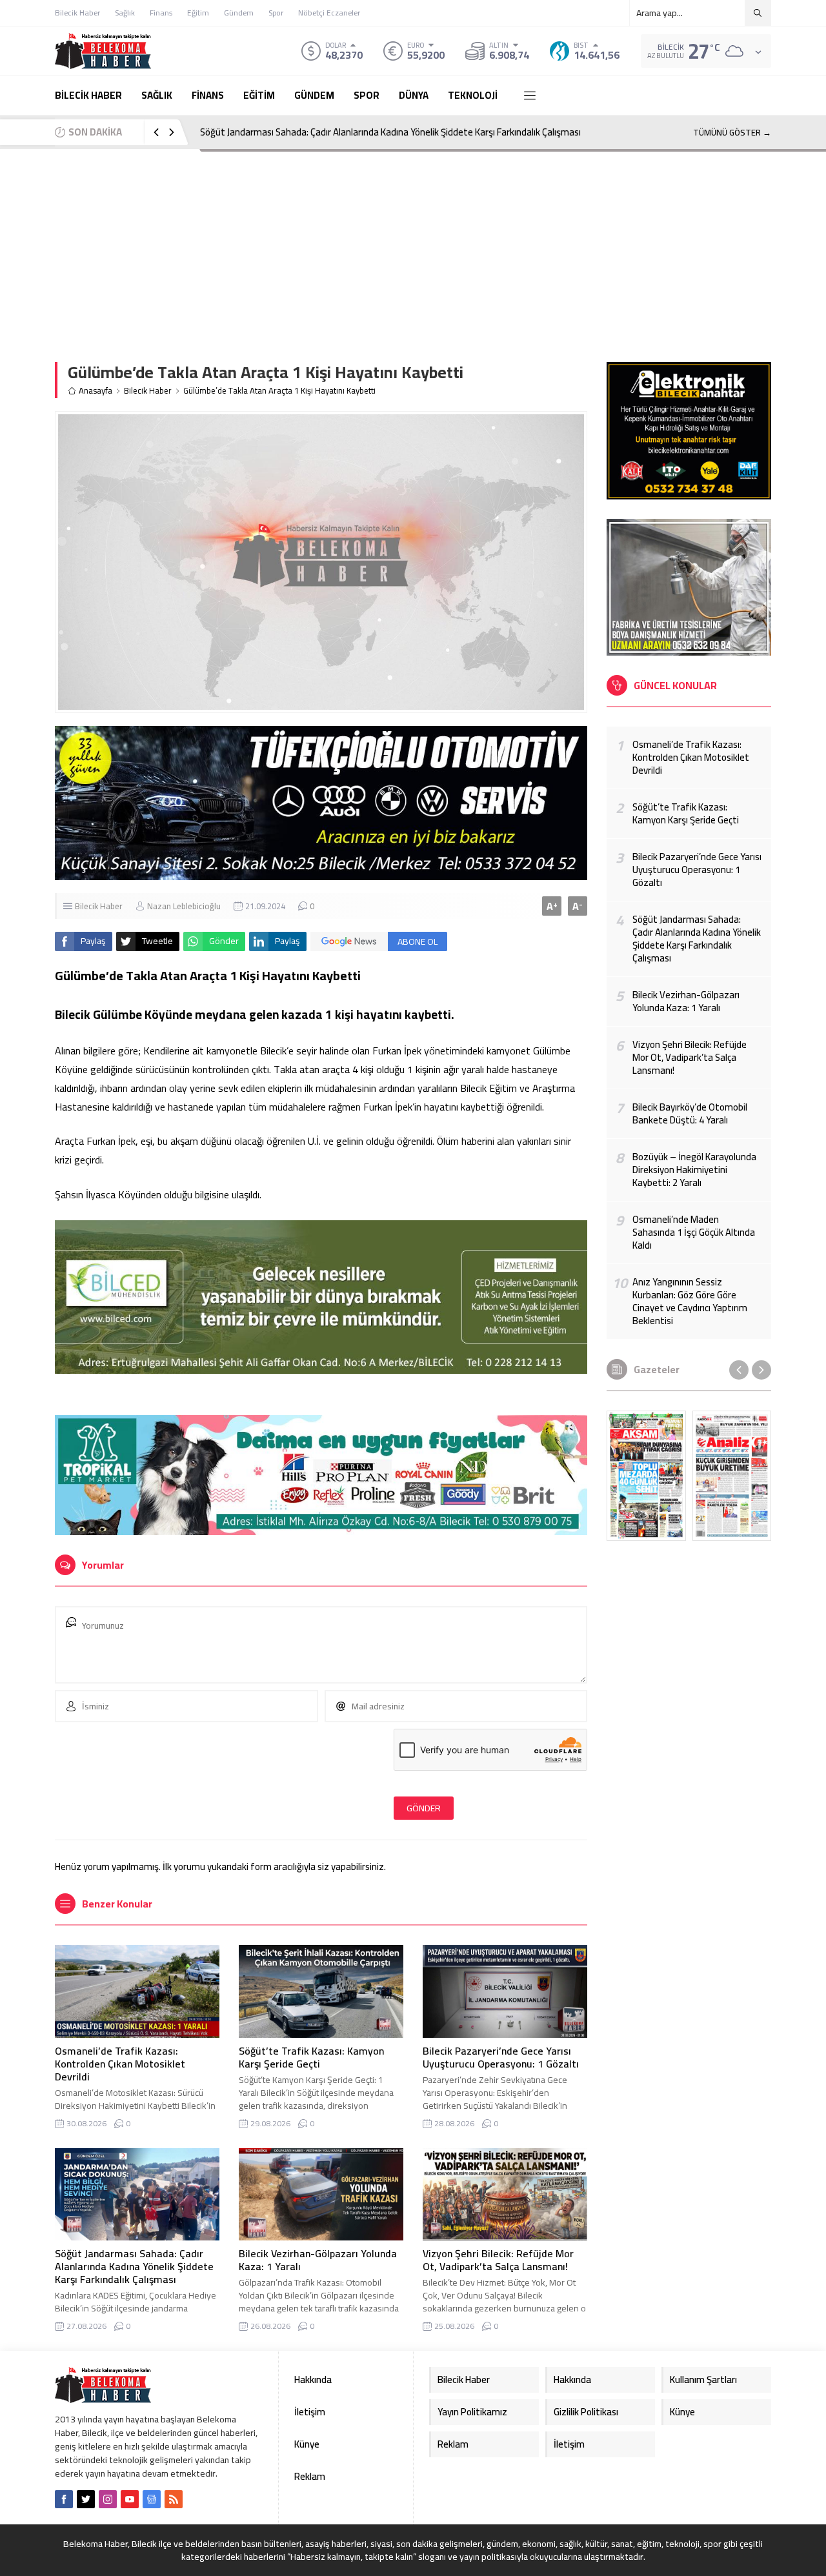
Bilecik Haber (148, 391)
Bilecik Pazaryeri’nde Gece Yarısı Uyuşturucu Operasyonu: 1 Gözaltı (501, 2057)
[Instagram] (108, 2499)
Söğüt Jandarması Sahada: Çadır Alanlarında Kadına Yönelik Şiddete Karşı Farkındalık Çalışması (390, 132)
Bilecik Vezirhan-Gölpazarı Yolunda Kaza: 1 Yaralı (318, 2260)
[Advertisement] (413, 246)
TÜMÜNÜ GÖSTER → (732, 132)
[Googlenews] (152, 2499)
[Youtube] (130, 2499)
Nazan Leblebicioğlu (184, 906)
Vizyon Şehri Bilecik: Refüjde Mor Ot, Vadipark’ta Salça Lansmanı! (498, 2260)
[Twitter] (86, 2499)
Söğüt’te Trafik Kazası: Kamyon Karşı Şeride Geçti (311, 2057)
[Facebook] (64, 2499)
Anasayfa (96, 391)
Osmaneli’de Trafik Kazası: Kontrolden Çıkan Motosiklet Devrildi (120, 2064)
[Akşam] (646, 1476)
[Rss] (174, 2499)
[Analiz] (732, 1476)
